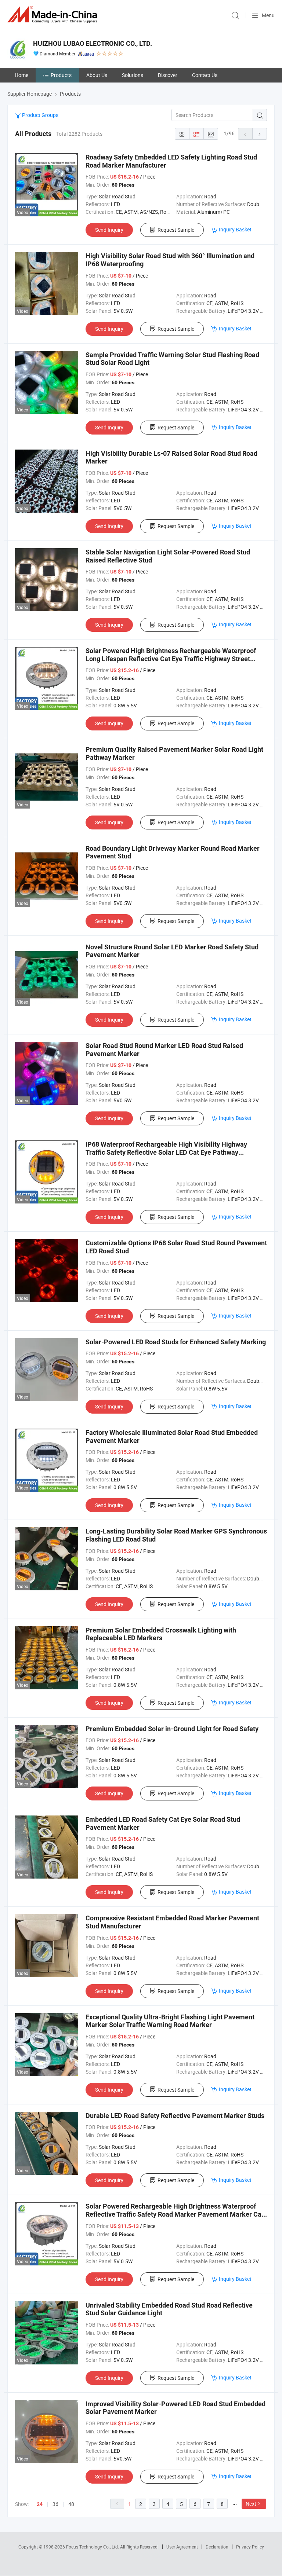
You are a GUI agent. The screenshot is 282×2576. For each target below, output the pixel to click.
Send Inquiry (109, 230)
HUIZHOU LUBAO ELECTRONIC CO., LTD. (93, 43)
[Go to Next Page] (260, 134)
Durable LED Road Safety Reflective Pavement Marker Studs (175, 2116)
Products (61, 75)
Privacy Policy (250, 2547)
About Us (97, 75)
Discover (168, 75)
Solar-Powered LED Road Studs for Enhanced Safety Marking (176, 1342)
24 (40, 2504)
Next (251, 2504)
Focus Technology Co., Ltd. (93, 2547)
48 (71, 2504)
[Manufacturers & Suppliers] (54, 14)
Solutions (133, 75)
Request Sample (176, 230)
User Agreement (182, 2547)
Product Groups (40, 115)
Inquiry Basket (235, 229)
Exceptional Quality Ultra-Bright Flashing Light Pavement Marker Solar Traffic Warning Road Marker (170, 2021)
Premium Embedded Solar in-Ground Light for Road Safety (172, 1729)
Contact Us (205, 75)
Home (21, 75)
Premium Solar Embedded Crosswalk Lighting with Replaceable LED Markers (161, 1634)
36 (55, 2504)
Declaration (217, 2547)
